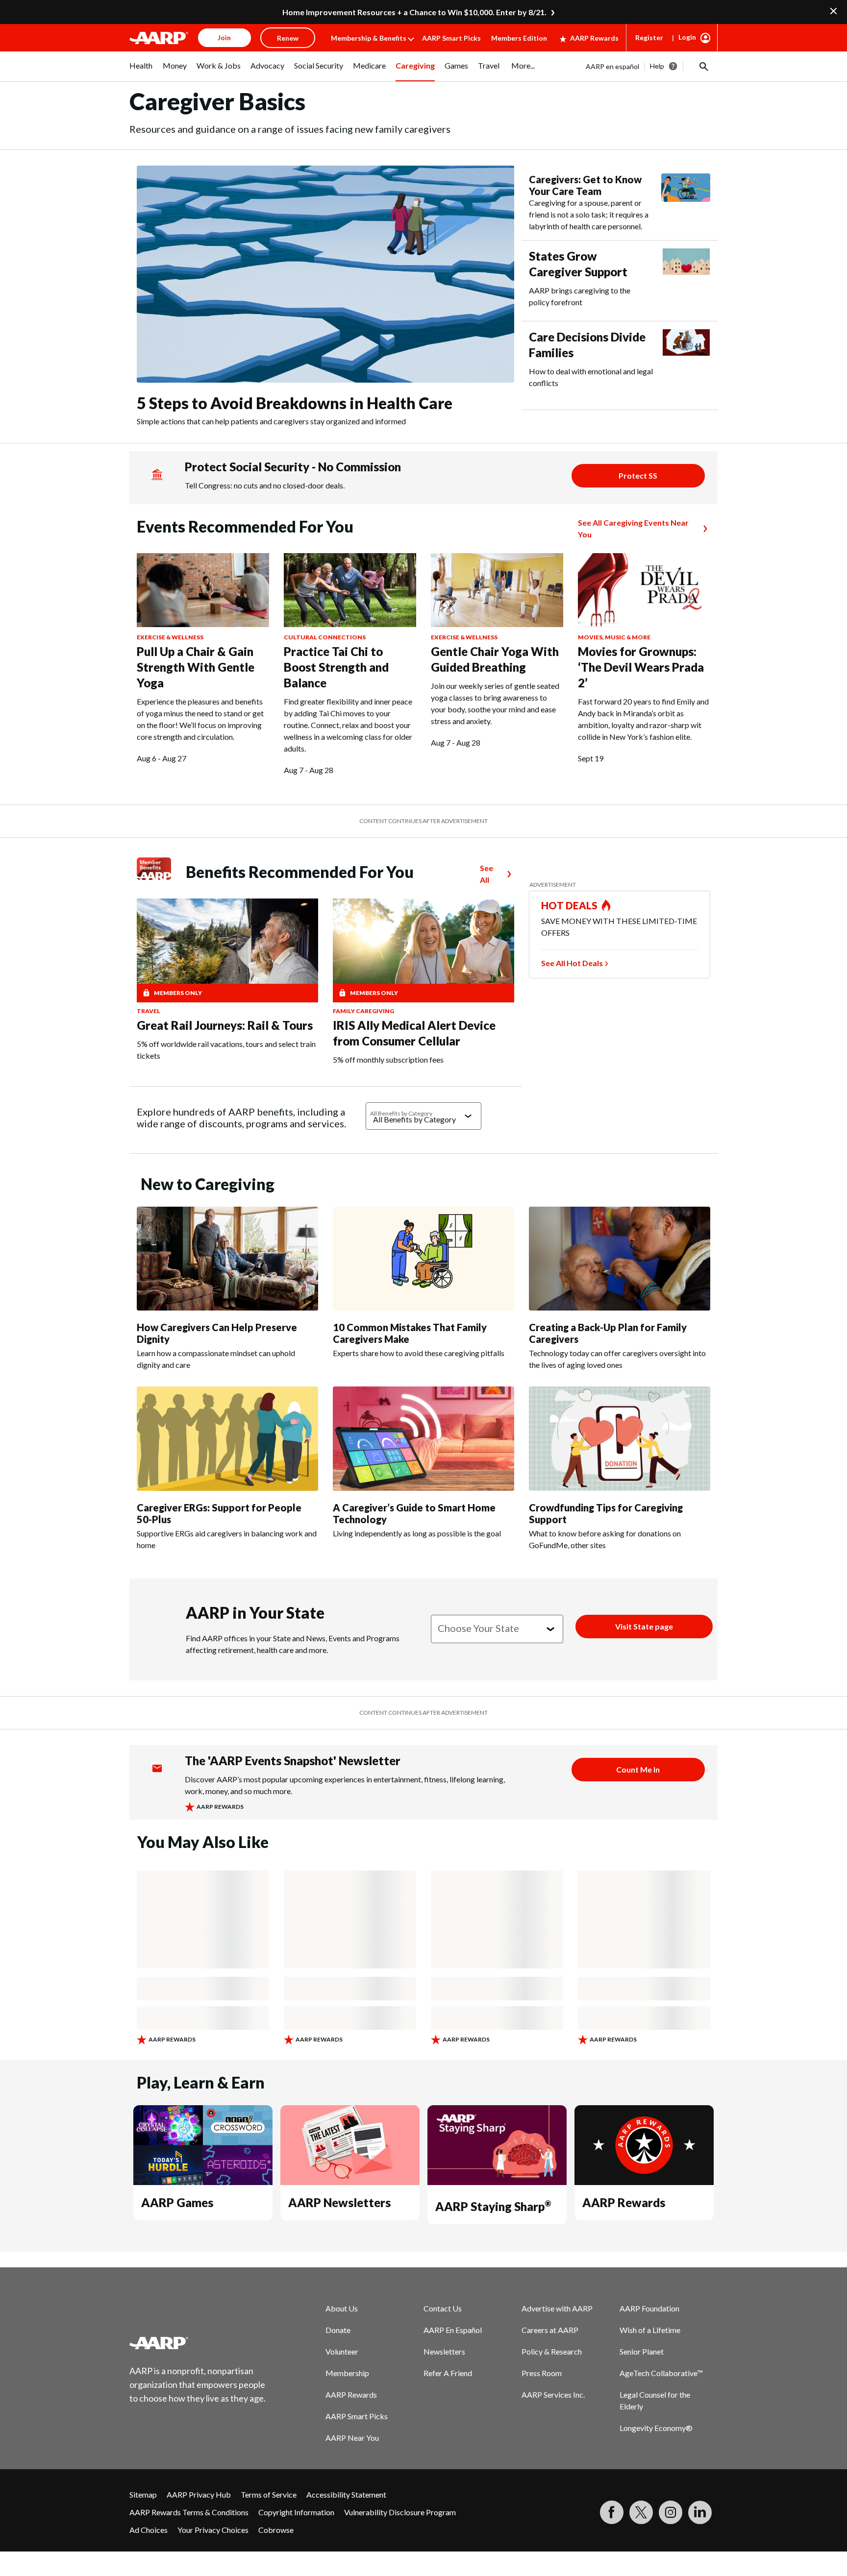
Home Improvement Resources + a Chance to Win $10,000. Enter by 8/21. (414, 12)
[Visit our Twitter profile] (641, 2512)
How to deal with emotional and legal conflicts (591, 377)
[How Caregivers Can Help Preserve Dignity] (227, 1259)
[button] (703, 66)
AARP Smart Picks (451, 38)
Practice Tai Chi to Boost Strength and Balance (336, 667)
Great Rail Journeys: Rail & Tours (225, 1025)
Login (687, 37)
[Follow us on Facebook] (612, 2512)
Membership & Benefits (369, 38)
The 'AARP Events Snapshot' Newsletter (293, 1761)
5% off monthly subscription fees (388, 1059)
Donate (338, 2330)
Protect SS (638, 475)
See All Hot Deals (572, 963)
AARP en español (612, 66)
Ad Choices (149, 2530)
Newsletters (444, 2351)
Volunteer (342, 2351)
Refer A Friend (448, 2373)
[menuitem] (141, 71)
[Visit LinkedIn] (700, 2512)
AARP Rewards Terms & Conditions (189, 2512)
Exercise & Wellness (170, 637)
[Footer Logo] (198, 2343)
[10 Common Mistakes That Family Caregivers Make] (423, 1259)
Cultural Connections (325, 637)
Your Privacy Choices (213, 2530)
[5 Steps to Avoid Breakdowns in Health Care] (325, 274)
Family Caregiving (363, 1011)
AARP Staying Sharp (493, 2206)
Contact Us (443, 2308)
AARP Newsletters (339, 2202)
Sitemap (143, 2494)
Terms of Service (269, 2494)
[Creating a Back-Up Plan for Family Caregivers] (620, 1259)
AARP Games (177, 2202)
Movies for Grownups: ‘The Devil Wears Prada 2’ (641, 667)
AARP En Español (453, 2330)
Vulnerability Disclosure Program (400, 2512)
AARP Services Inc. (553, 2394)
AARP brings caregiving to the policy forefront (580, 296)
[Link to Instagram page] (671, 2512)
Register (649, 37)
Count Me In (638, 1769)
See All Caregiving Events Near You (633, 528)
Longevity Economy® (656, 2428)
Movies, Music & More (614, 637)
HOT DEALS (570, 905)
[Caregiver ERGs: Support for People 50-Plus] (227, 1439)
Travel (149, 1011)
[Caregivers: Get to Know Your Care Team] (686, 203)
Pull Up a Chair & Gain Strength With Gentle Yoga (196, 667)
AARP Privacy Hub (199, 2494)
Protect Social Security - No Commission (293, 467)
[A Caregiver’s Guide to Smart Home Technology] (423, 1439)
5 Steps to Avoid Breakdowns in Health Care (295, 403)
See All (486, 874)
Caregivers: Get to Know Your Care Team (585, 185)
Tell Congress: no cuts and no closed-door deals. (265, 485)
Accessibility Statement (346, 2494)
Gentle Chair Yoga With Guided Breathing (495, 659)
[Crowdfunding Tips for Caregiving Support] (620, 1439)
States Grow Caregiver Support (578, 264)
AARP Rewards (594, 38)
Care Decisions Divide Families (587, 345)
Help (657, 66)
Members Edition (519, 38)
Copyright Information (296, 2512)
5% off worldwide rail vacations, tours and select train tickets (226, 1050)
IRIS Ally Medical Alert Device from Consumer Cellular (414, 1033)
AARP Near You (352, 2438)
